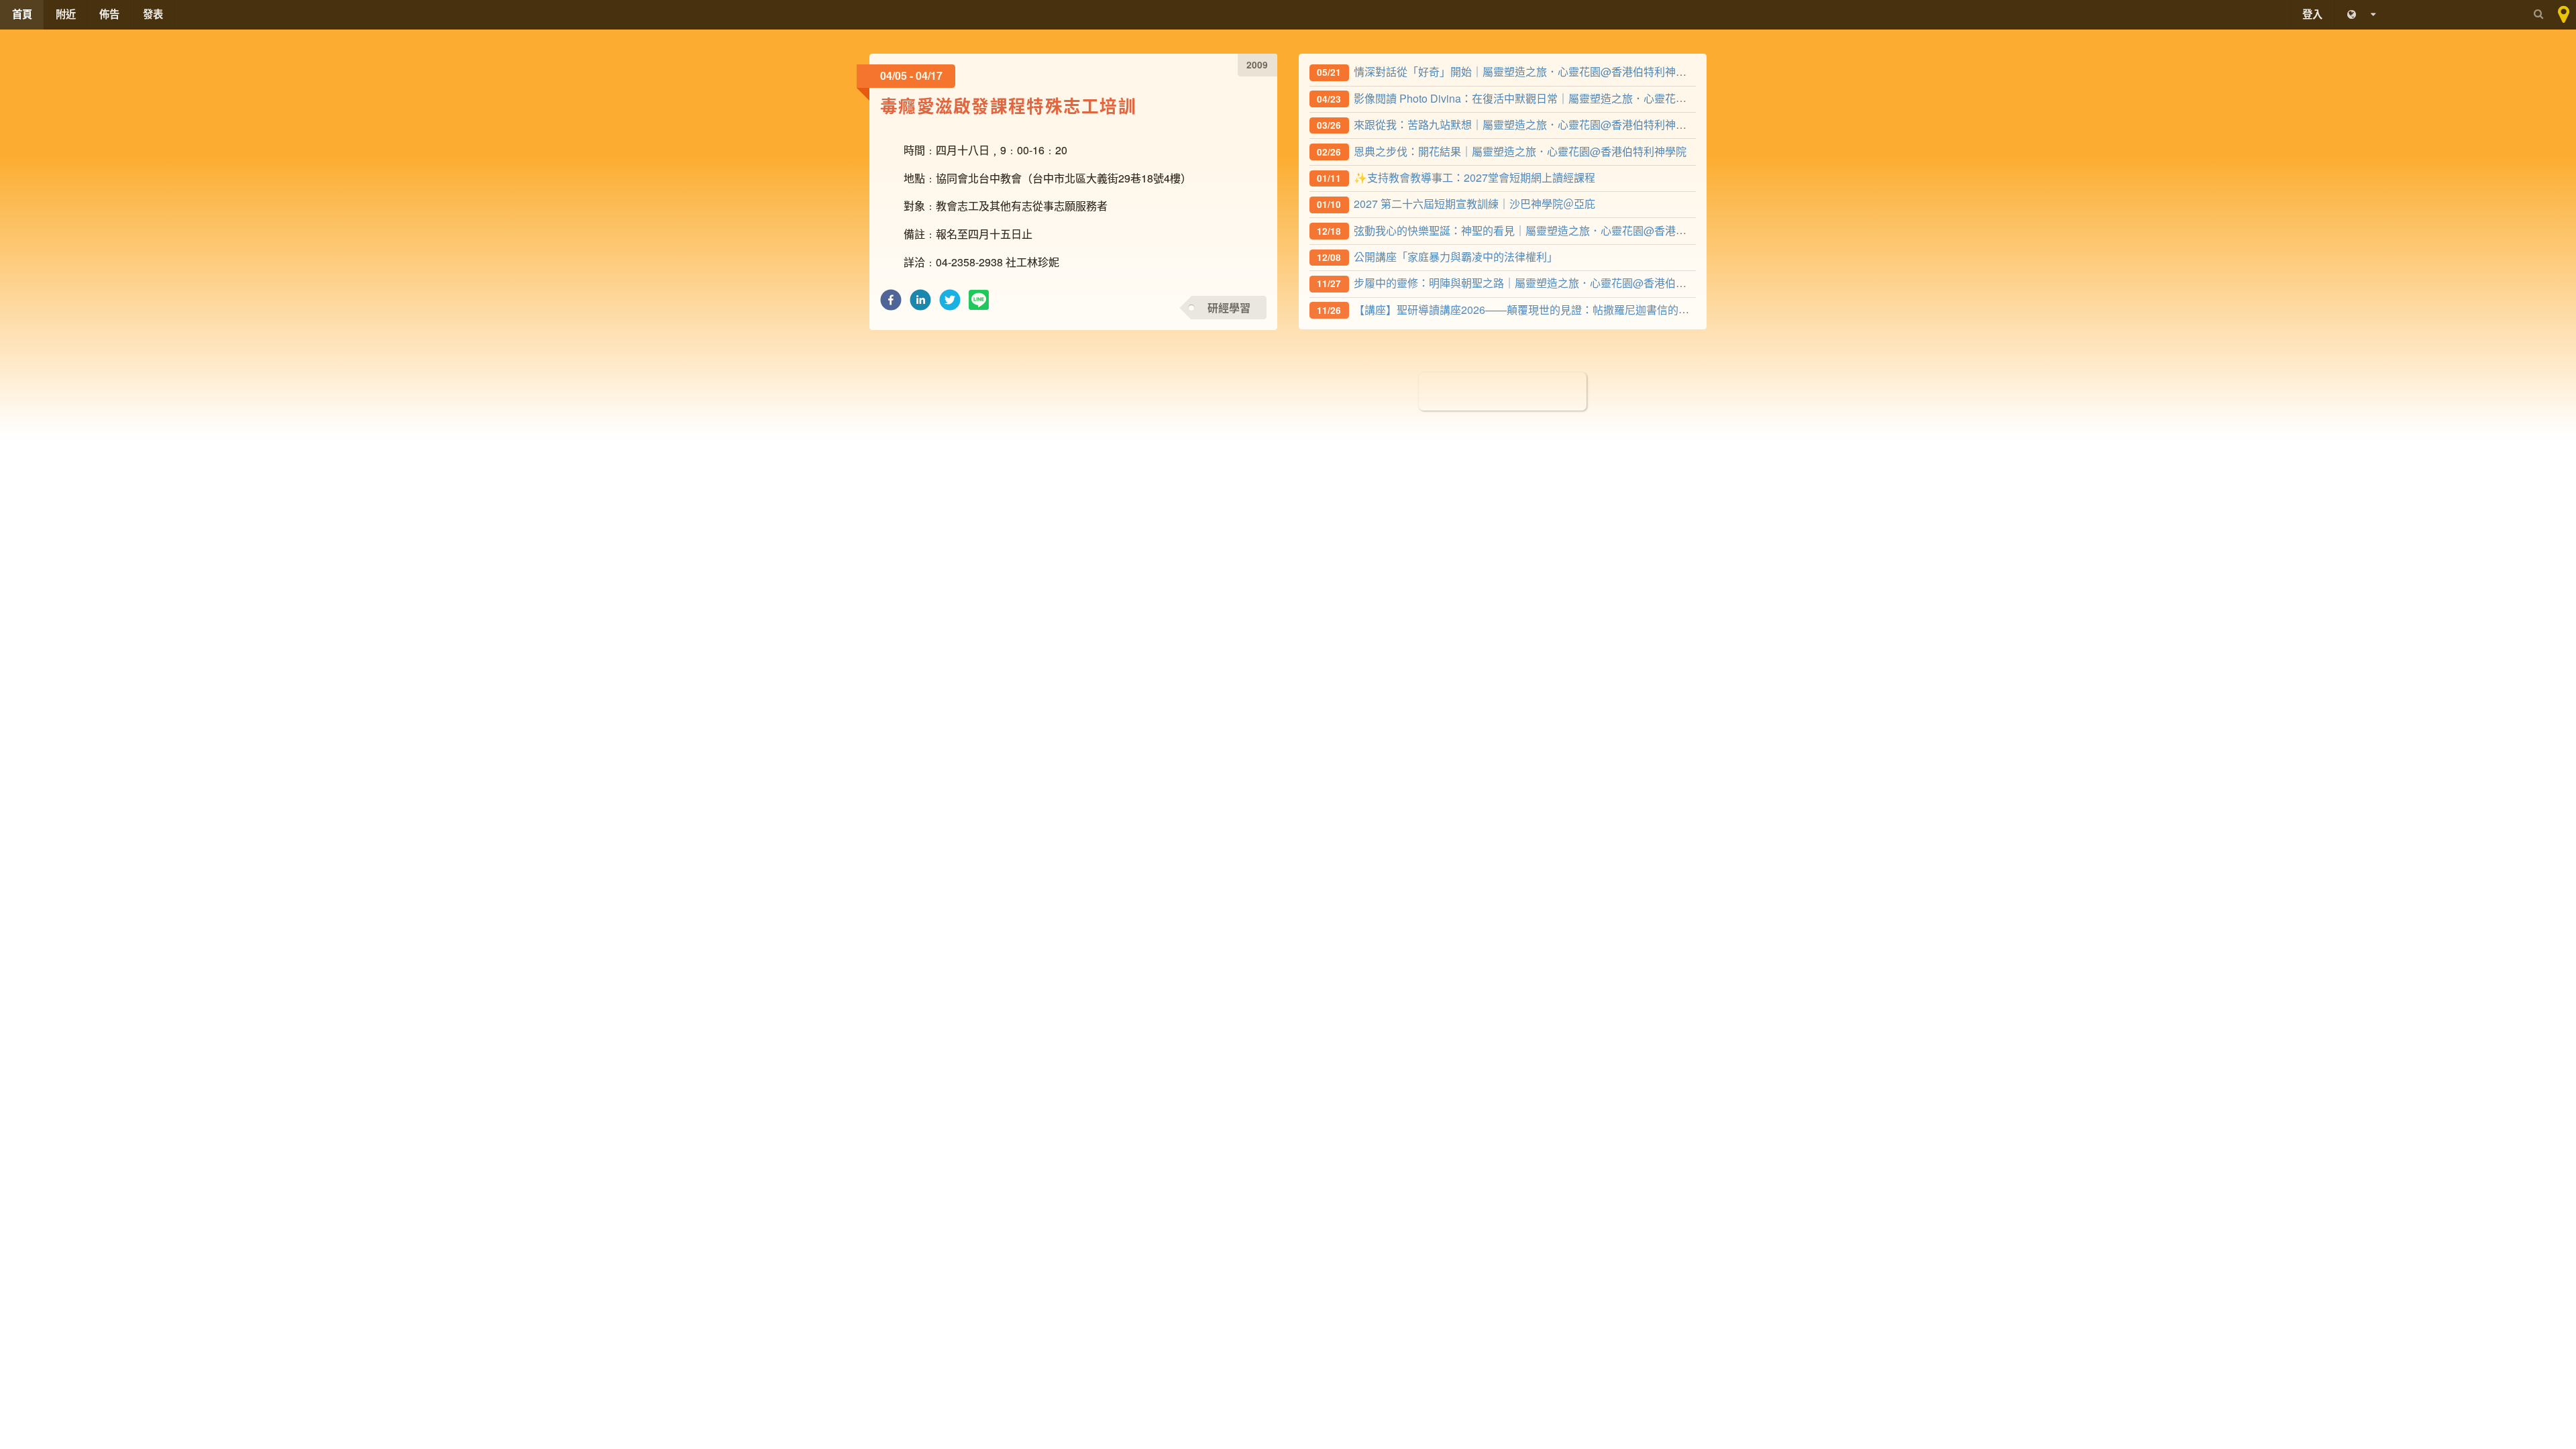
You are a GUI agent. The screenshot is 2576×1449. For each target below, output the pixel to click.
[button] (891, 304)
